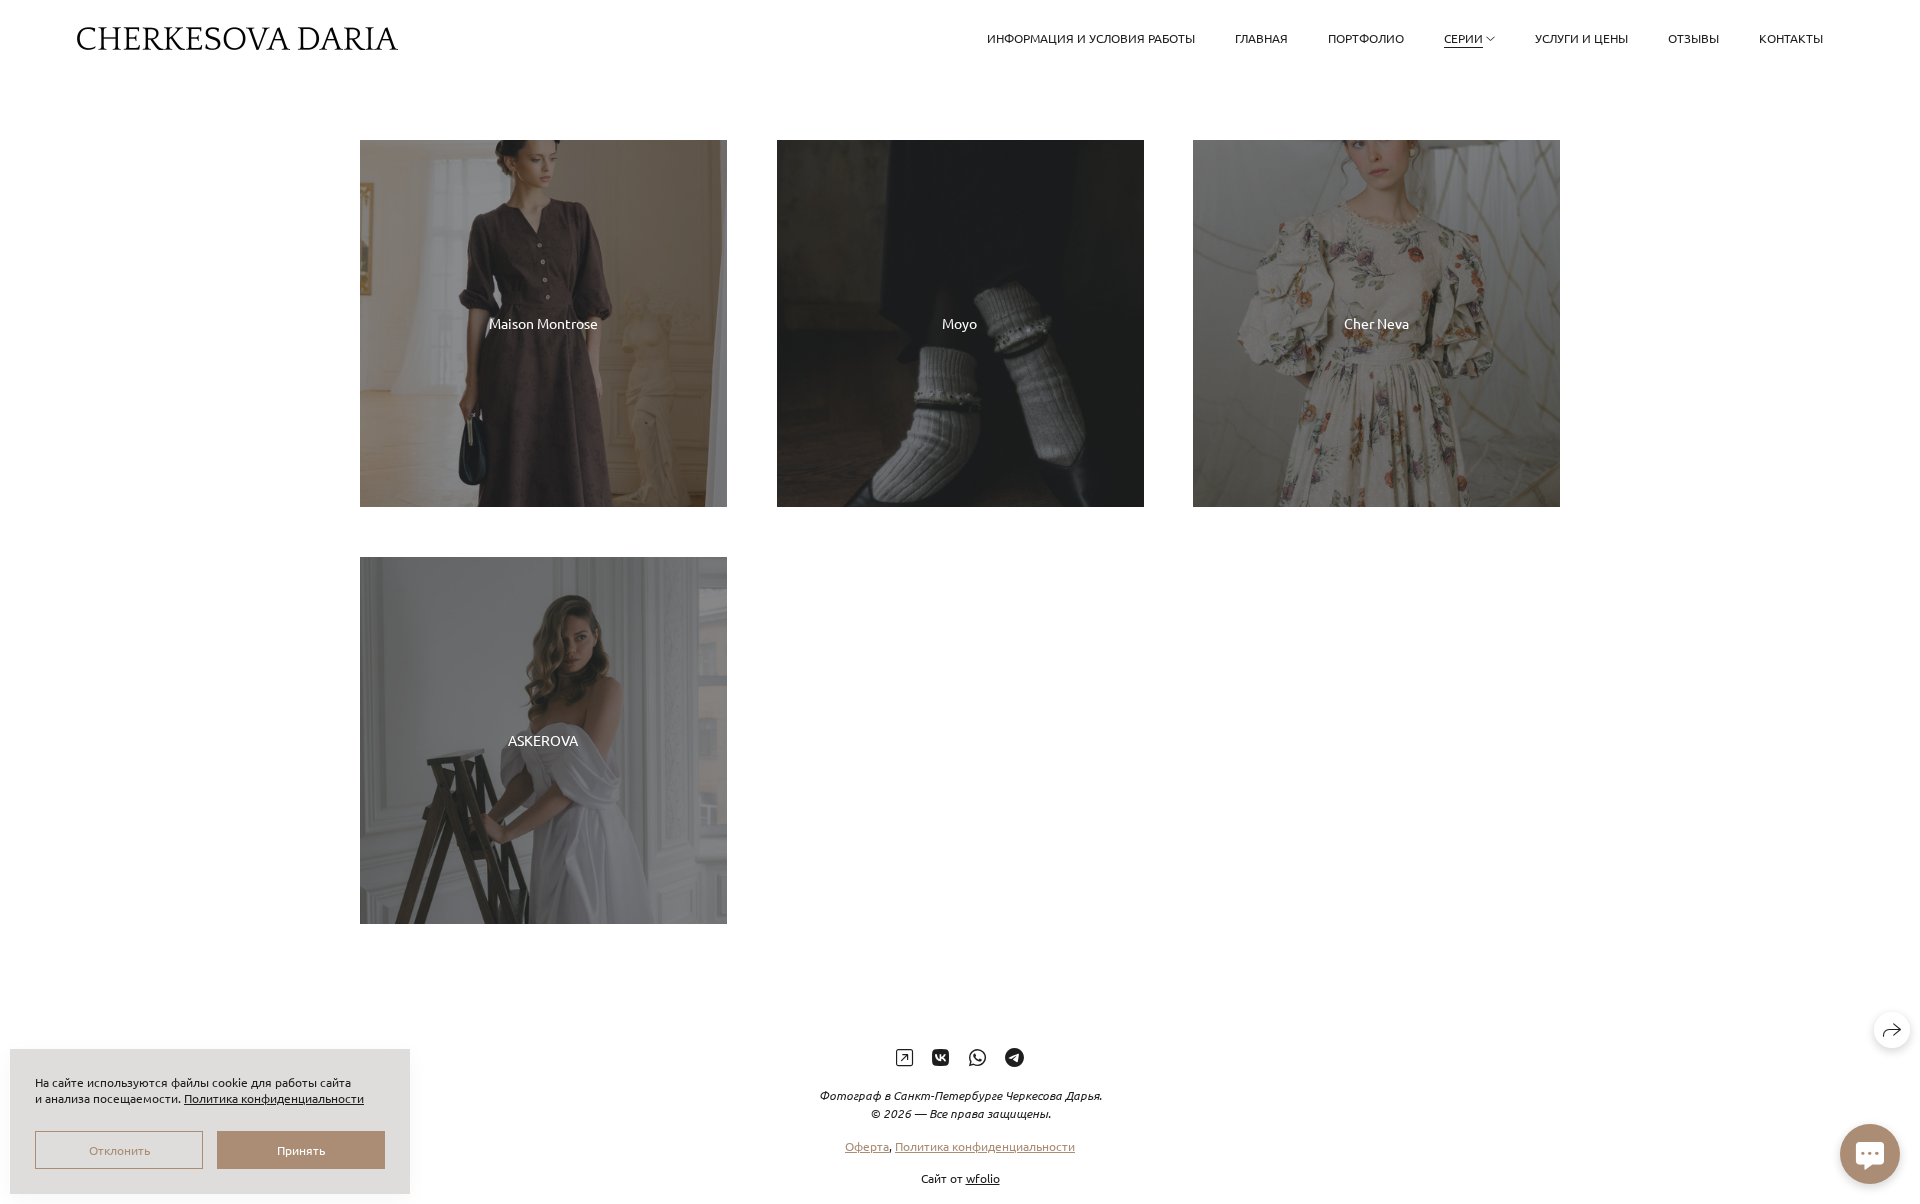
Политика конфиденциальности (985, 1146)
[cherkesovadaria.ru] (237, 38)
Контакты (1791, 38)
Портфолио (1366, 38)
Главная (1261, 38)
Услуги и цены (1581, 38)
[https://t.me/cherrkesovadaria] (1014, 1056)
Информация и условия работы (1091, 38)
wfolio (983, 1178)
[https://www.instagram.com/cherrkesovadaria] (904, 1056)
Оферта (867, 1146)
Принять (301, 1150)
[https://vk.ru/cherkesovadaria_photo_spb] (940, 1056)
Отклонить (119, 1150)
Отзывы (1693, 38)
